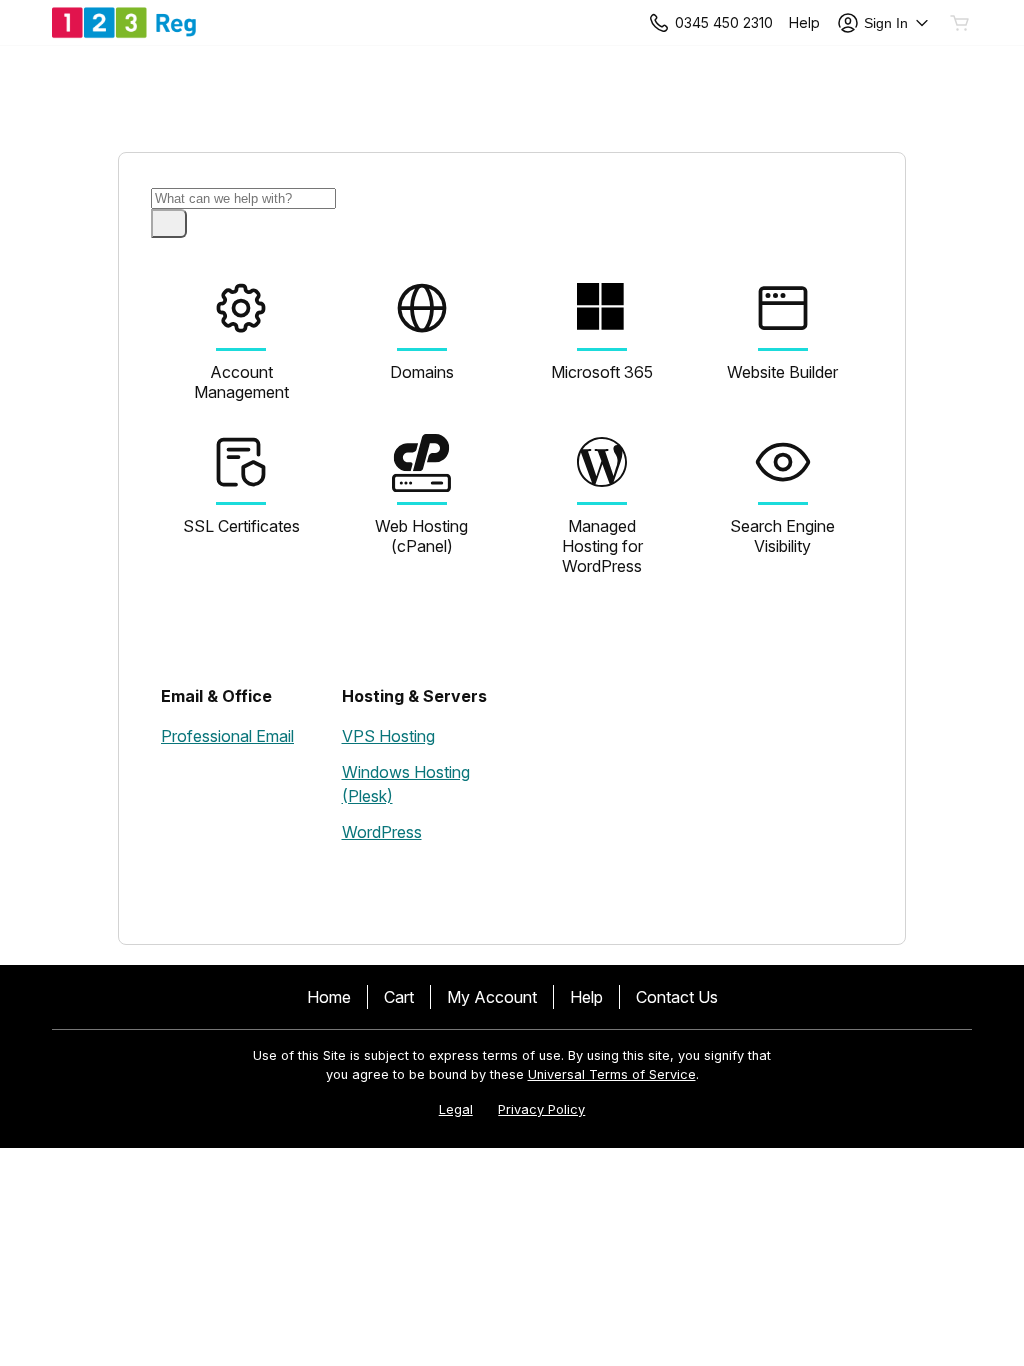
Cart (399, 997)
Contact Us (677, 997)
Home (329, 997)
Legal (456, 1109)
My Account (492, 997)
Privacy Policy (541, 1109)
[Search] (169, 223)
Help (586, 997)
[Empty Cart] (961, 23)
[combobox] (243, 198)
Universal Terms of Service (612, 1074)
